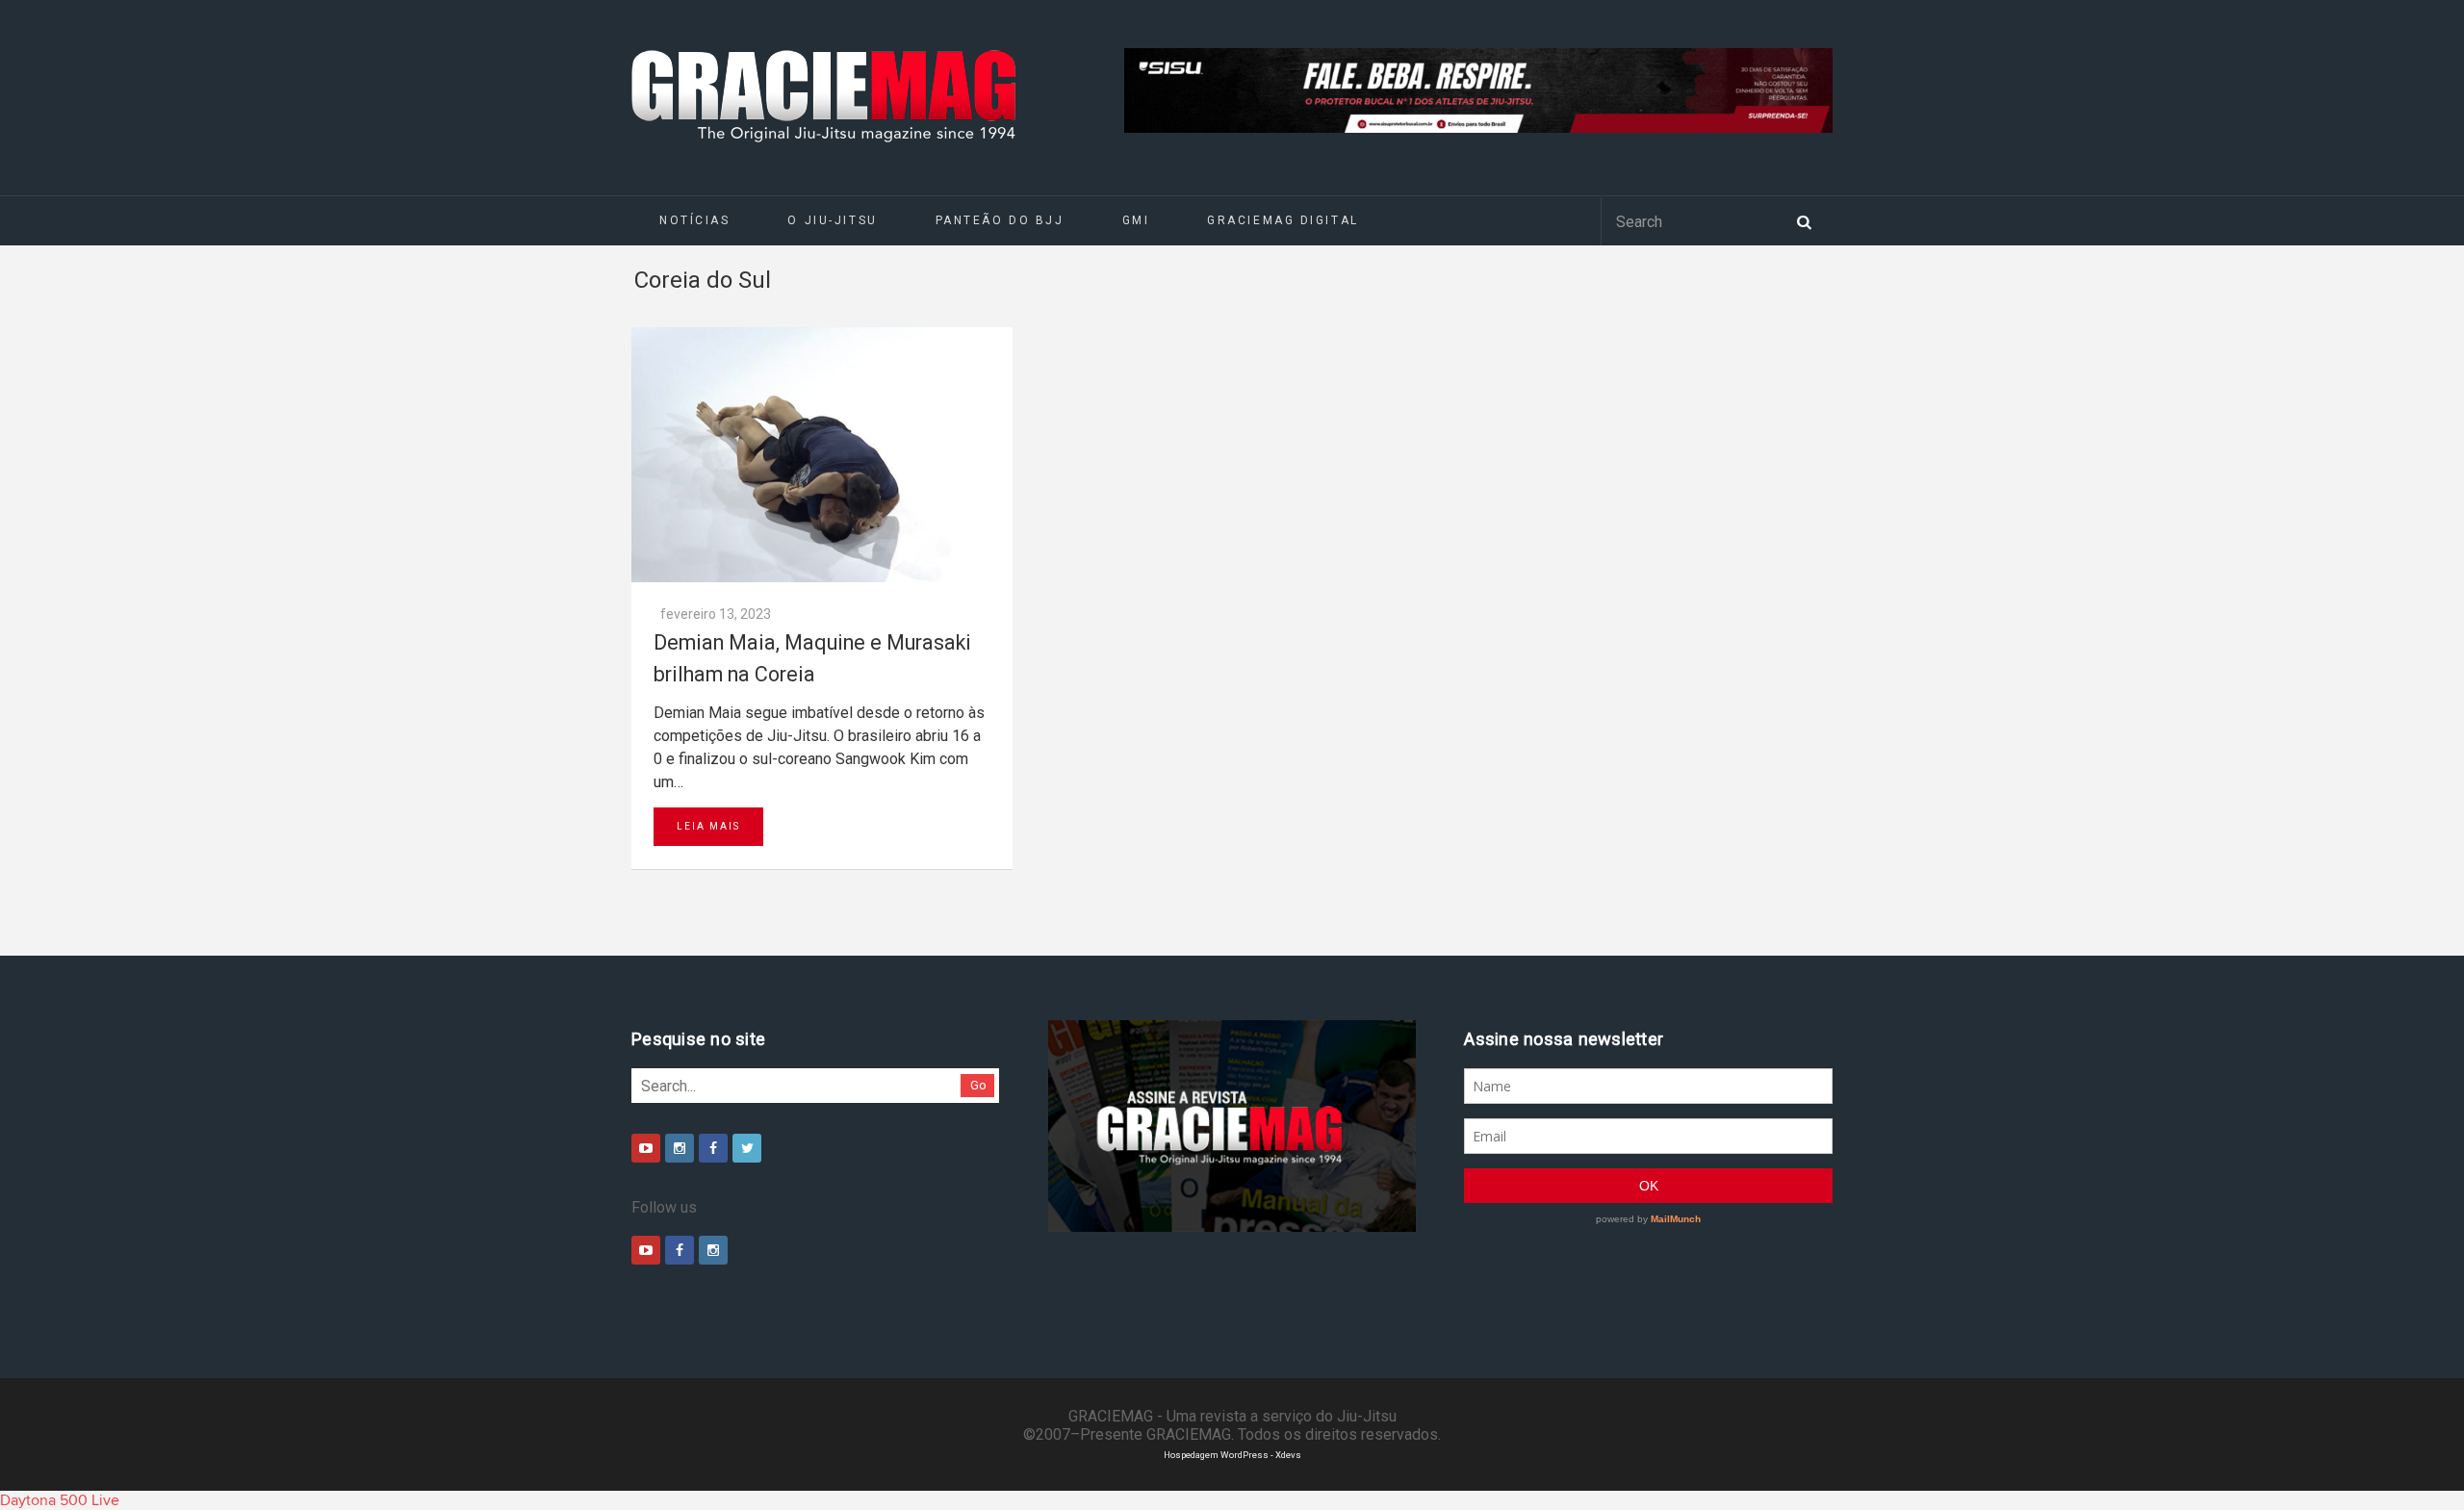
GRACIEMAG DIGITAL (1283, 220)
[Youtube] (646, 1148)
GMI (1136, 220)
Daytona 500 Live (60, 1500)
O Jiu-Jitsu (832, 220)
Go (978, 1085)
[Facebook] (713, 1148)
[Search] (1804, 220)
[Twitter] (747, 1148)
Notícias (694, 220)
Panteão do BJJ (1000, 220)
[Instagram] (680, 1148)
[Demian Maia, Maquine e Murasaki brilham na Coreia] (822, 455)
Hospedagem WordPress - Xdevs (1232, 1455)
